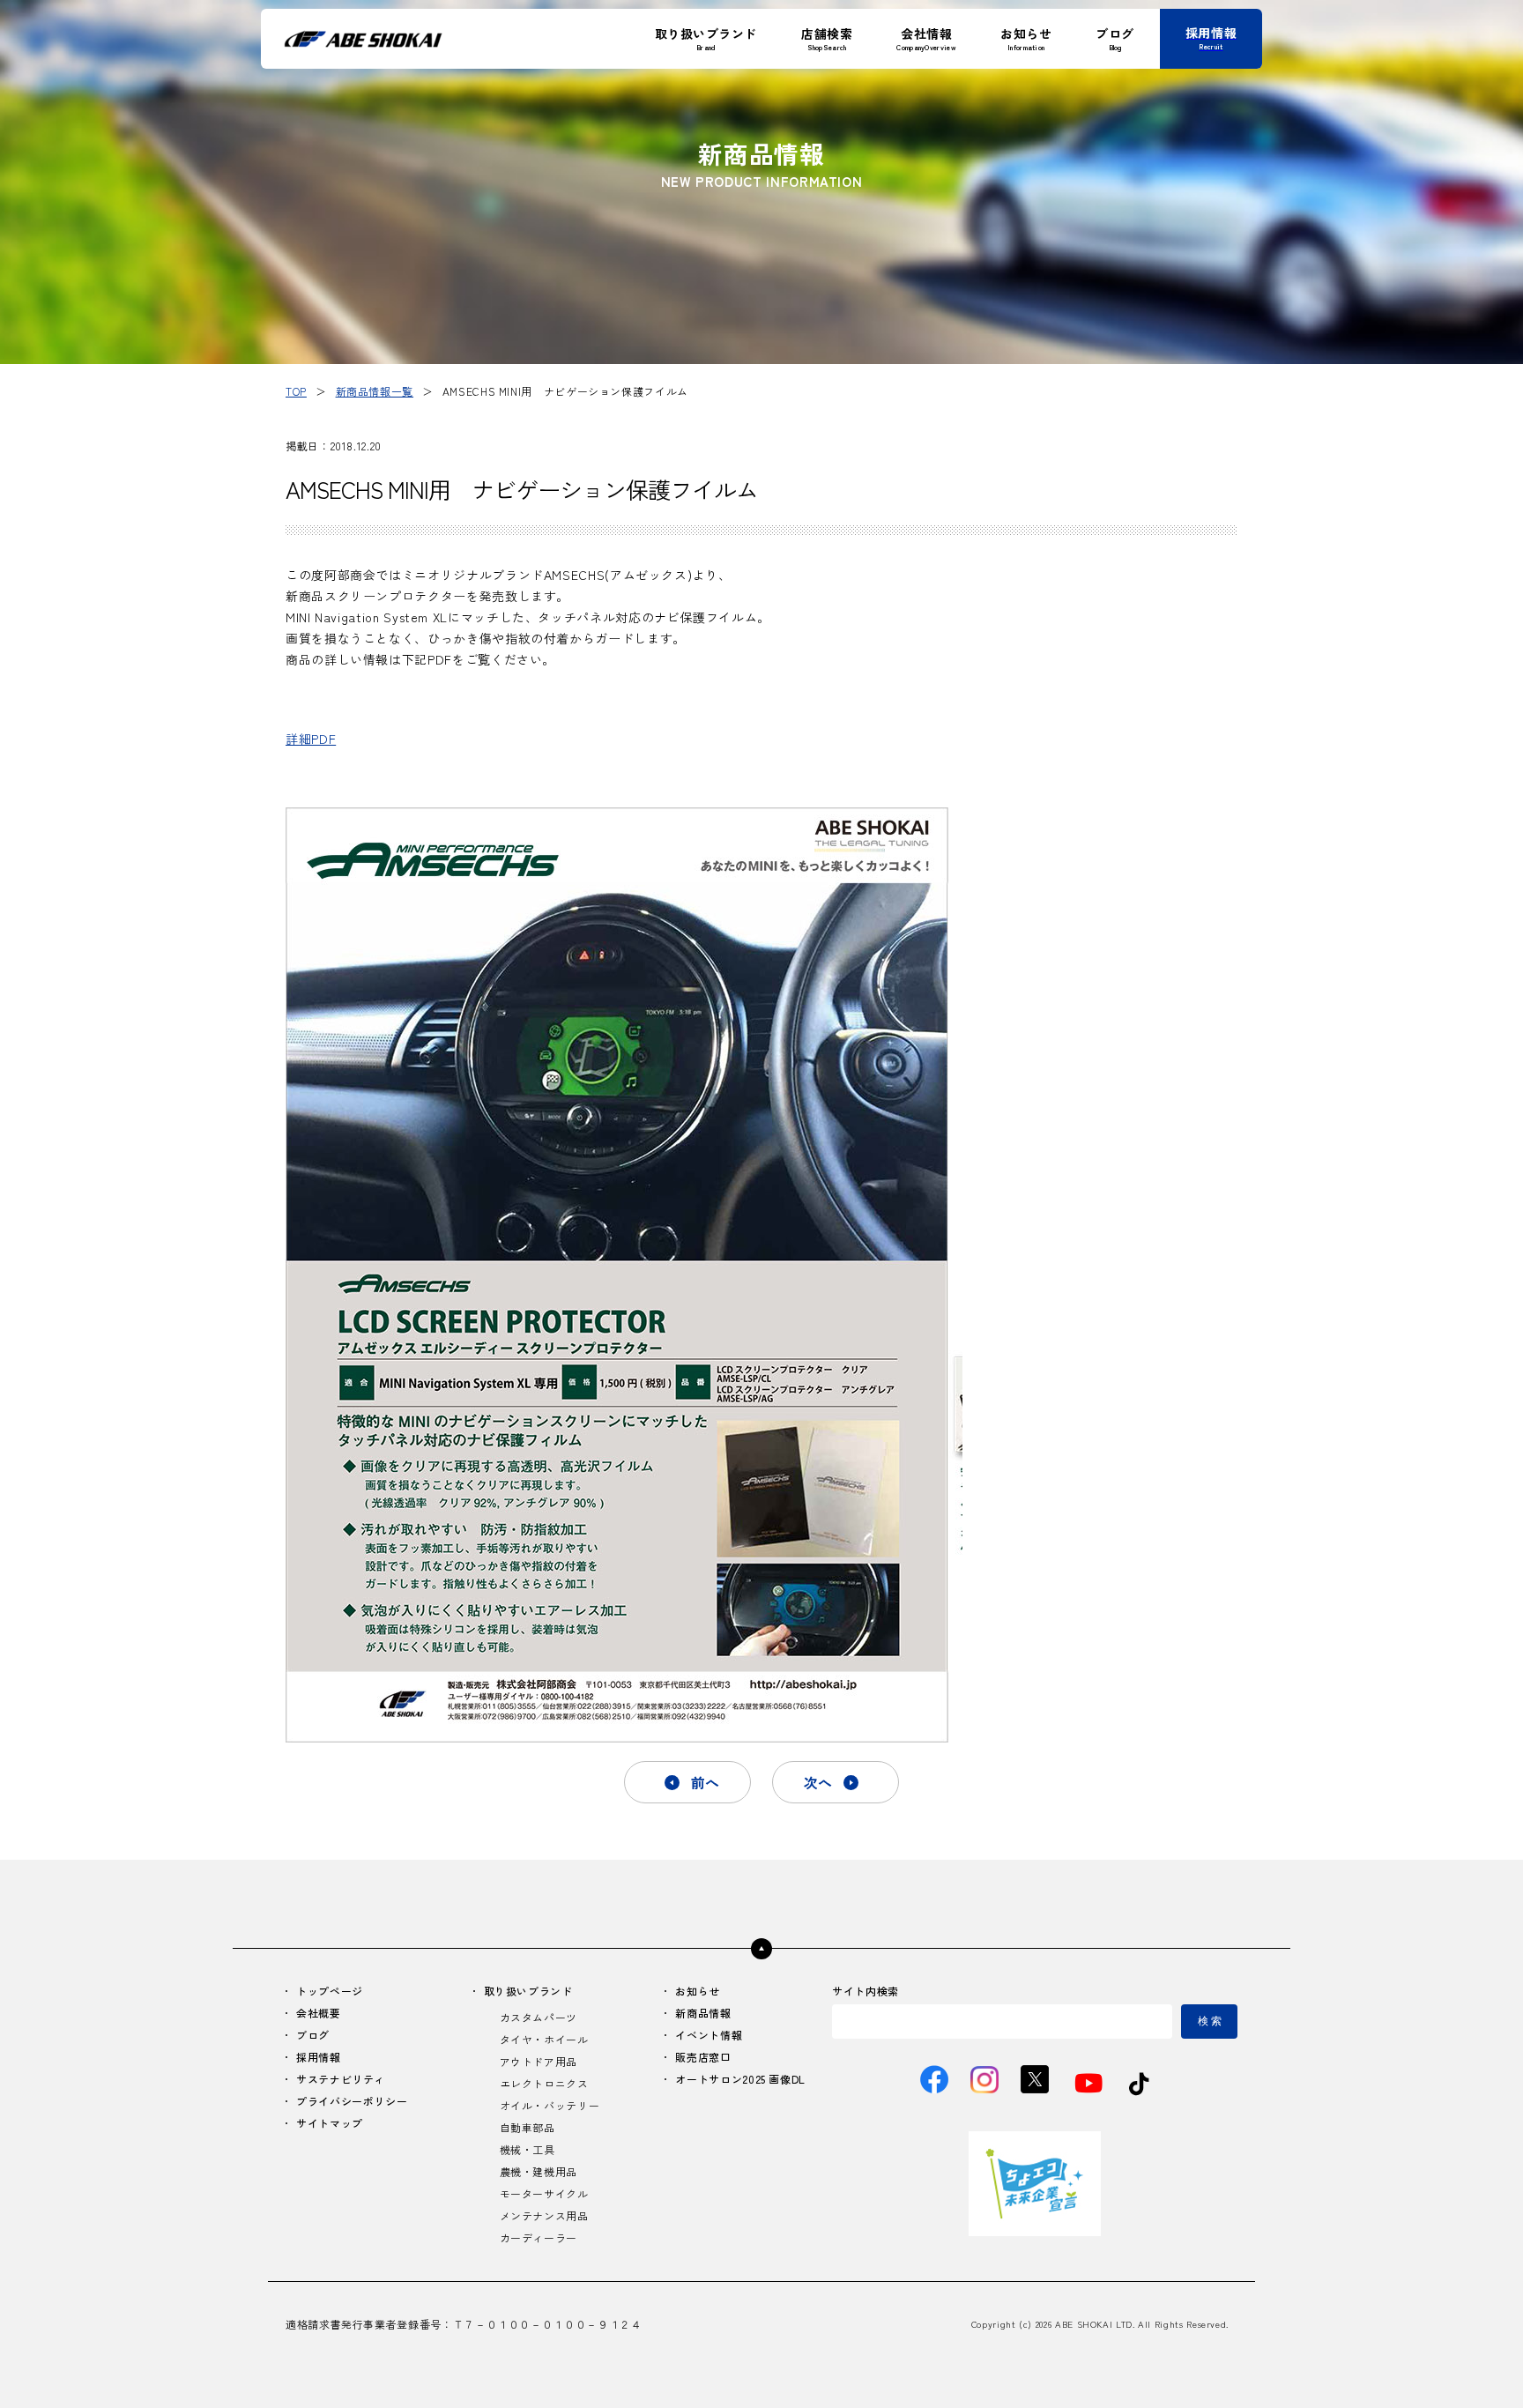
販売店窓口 (703, 2057)
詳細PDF (311, 739)
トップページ (330, 1991)
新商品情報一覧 (375, 391)
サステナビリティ (341, 2079)
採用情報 (319, 2057)
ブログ (313, 2035)
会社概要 (319, 2013)
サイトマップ (330, 2123)
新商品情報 (703, 2013)
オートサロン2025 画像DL (740, 2079)
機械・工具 (527, 2149)
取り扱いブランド (528, 1991)
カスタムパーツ (539, 2017)
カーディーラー (539, 2237)
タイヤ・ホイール (544, 2039)
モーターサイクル (544, 2193)
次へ (818, 1782)
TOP (296, 391)
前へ (705, 1782)
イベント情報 (709, 2035)
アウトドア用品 (539, 2061)
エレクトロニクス (544, 2083)
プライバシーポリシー (352, 2101)
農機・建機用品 (539, 2171)
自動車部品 (527, 2127)
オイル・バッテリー (550, 2105)
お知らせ (698, 1991)
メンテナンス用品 (544, 2215)
